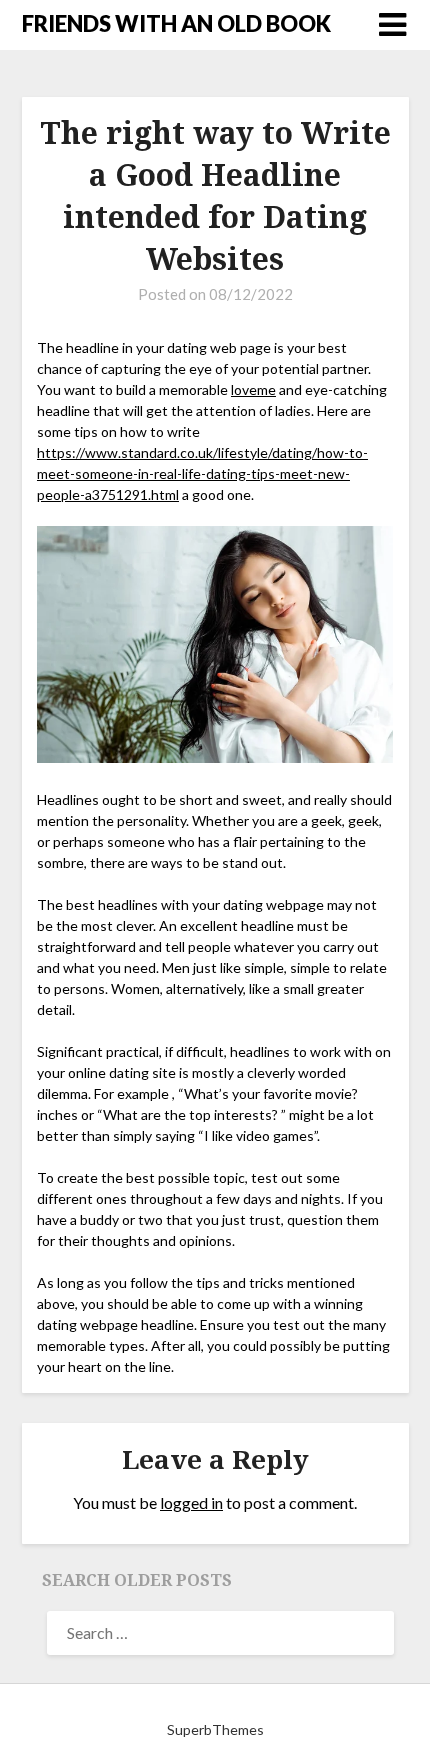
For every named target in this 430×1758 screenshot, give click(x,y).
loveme (253, 389)
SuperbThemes (215, 1729)
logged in (191, 1502)
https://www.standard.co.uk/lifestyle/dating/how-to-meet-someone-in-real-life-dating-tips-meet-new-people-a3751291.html (202, 473)
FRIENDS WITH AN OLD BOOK (176, 23)
